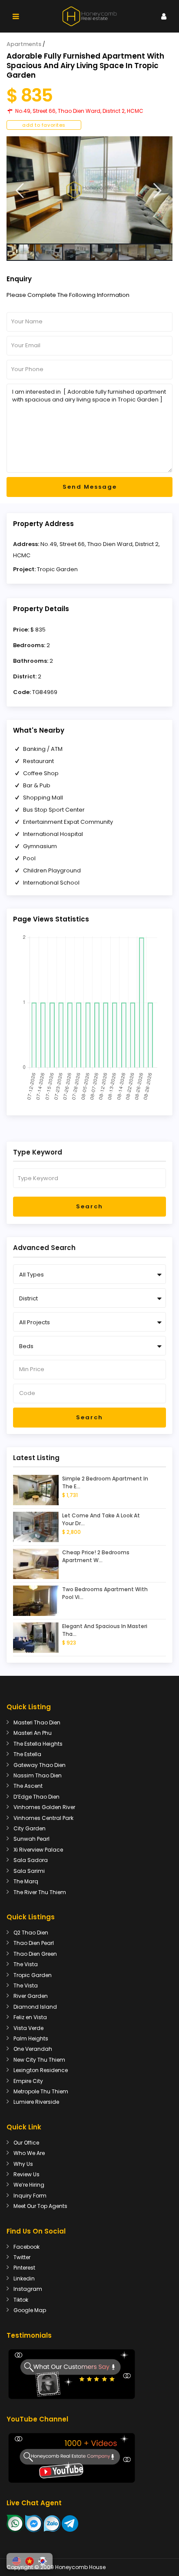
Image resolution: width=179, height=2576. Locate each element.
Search (89, 1206)
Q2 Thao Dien (31, 1933)
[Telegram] (70, 2523)
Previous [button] (20, 191)
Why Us (23, 2164)
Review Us (27, 2174)
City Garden (30, 1828)
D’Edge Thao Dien (36, 1797)
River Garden (31, 1996)
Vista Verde (28, 2028)
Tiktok (21, 2300)
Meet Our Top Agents (40, 2206)
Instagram (28, 2289)
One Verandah (33, 2049)
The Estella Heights (38, 1744)
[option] (89, 190)
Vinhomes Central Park (43, 1818)
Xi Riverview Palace (38, 1850)
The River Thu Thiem (40, 1892)
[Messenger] (34, 2523)
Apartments (24, 44)
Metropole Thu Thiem (41, 2091)
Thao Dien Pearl (34, 1943)
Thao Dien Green (35, 1954)
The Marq (26, 1881)
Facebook (27, 2247)
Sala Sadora (31, 1860)
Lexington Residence (41, 2070)
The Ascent (28, 1786)
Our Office (26, 2143)
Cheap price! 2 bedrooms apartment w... (96, 1556)
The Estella (27, 1754)
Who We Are (29, 2153)
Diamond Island (35, 2007)
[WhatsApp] (15, 2523)
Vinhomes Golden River (44, 1807)
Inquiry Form (30, 2196)
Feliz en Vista (30, 2017)
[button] (17, 2561)
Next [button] (157, 191)
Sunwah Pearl (31, 1839)
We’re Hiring (29, 2185)
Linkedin (24, 2278)
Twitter (22, 2257)
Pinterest (24, 2268)
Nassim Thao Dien (38, 1775)
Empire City (28, 2081)
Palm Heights (31, 2038)
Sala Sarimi (29, 1871)
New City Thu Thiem (39, 2060)
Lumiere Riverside (36, 2102)
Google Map (30, 2310)
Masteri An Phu (33, 1733)
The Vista (26, 1964)
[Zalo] (52, 2523)
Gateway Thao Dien (40, 1765)
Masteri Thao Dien (37, 1722)
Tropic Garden (57, 569)
